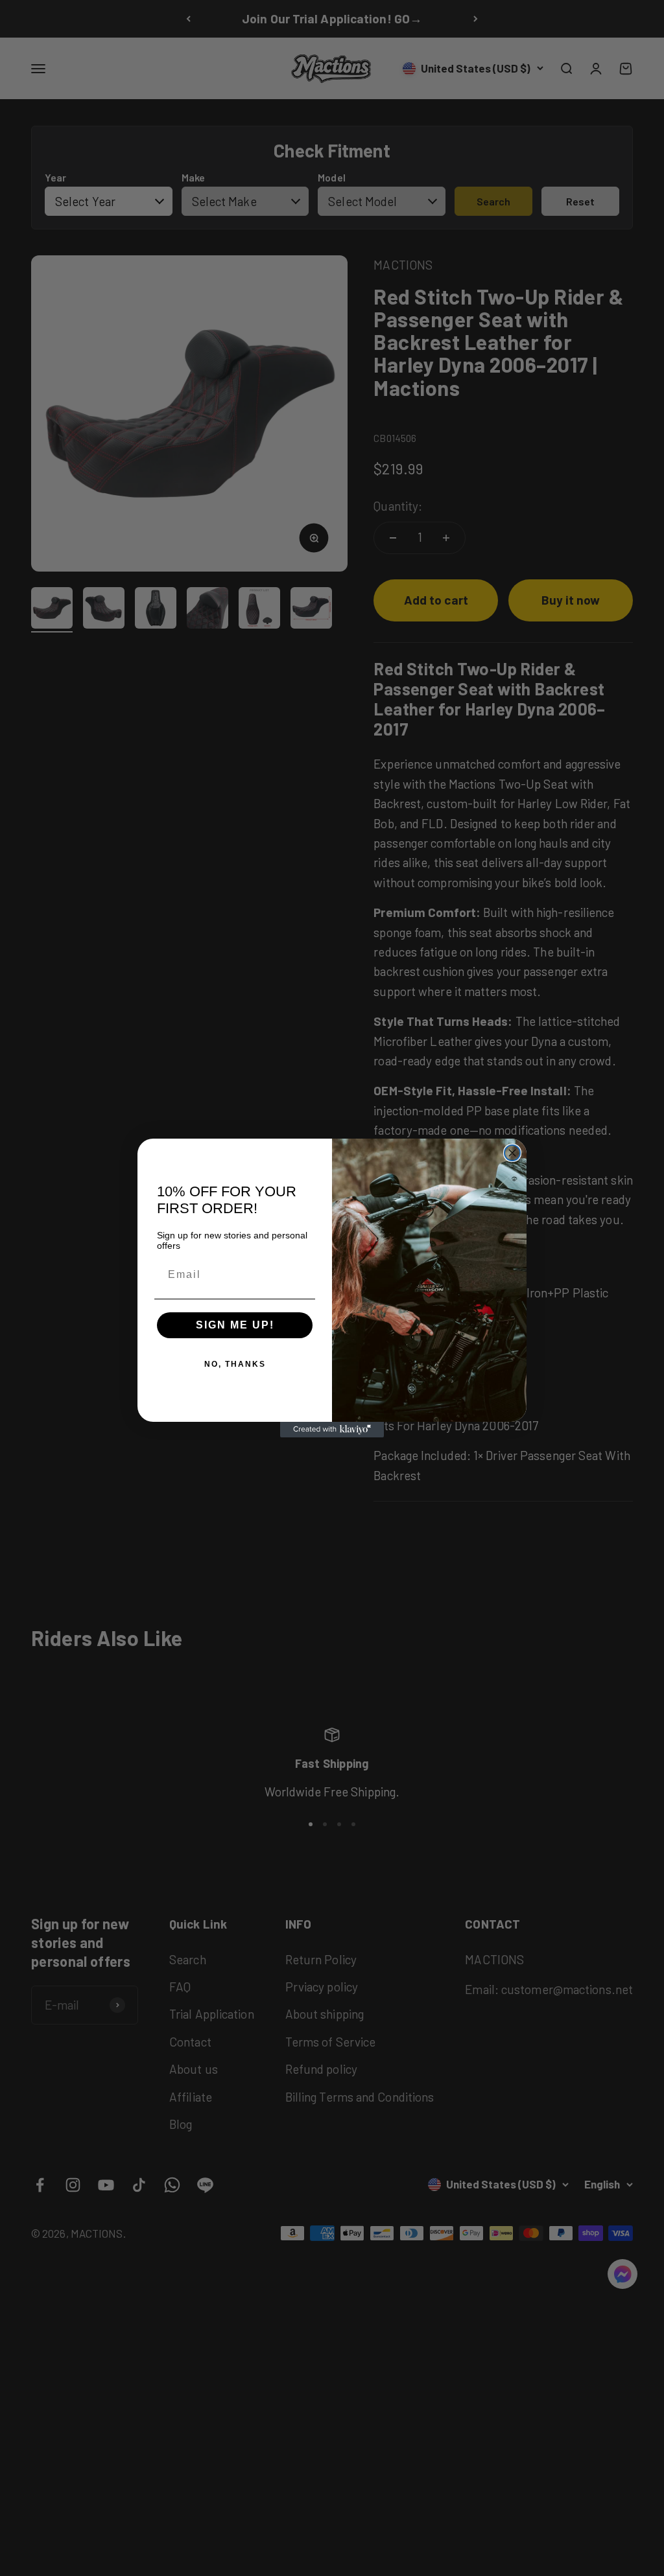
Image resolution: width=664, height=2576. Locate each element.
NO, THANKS (235, 1364)
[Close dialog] (512, 1153)
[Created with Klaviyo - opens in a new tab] (332, 1430)
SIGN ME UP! (235, 1325)
